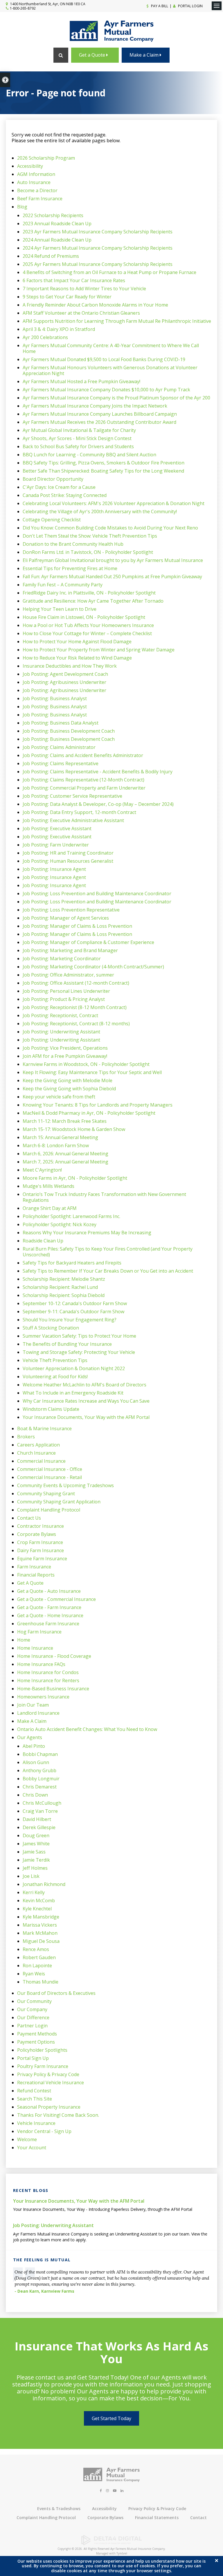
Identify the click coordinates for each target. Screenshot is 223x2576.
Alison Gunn (36, 1762)
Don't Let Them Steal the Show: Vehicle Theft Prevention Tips (90, 536)
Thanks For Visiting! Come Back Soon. (58, 2115)
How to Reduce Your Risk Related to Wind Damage (77, 658)
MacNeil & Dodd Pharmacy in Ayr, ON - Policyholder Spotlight (89, 1113)
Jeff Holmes (35, 1868)
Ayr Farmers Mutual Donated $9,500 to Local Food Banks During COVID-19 (104, 359)
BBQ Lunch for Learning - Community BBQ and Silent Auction (89, 455)
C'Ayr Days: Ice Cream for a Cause (59, 487)
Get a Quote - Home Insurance (50, 1615)
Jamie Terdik (36, 1860)
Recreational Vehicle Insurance (51, 2083)
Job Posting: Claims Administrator (59, 747)
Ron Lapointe (37, 1966)
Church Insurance (36, 1453)
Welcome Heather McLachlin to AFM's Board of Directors (84, 1385)
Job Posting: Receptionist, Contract (60, 1015)
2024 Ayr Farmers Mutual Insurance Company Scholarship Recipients (98, 248)
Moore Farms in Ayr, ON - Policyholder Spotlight (75, 1178)
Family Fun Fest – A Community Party (63, 585)
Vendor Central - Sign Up (44, 2131)
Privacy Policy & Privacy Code (48, 2074)
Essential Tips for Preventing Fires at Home (70, 568)
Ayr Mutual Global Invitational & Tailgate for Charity (79, 430)
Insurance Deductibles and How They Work (70, 666)
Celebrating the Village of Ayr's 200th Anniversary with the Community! (100, 511)
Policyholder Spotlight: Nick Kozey (60, 1224)
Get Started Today (111, 2418)
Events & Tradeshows (59, 2509)
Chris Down (35, 1795)
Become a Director (37, 190)
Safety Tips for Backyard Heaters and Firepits (72, 1263)
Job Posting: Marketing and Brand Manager (70, 950)
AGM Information (36, 174)
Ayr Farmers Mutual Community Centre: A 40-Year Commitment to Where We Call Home (111, 348)
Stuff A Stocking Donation (51, 1328)
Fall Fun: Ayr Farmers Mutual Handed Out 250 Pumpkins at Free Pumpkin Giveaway (112, 577)
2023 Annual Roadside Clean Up (57, 224)
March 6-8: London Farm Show (56, 1145)
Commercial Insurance (41, 1461)
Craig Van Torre (40, 1811)
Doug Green (36, 1835)
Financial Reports (36, 1575)
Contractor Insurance (41, 1526)
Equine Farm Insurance (42, 1559)
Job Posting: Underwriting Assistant (61, 1032)
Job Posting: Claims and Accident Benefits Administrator (83, 755)
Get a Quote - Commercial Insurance (56, 1599)
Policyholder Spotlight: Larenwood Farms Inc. (71, 1216)
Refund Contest (34, 2091)
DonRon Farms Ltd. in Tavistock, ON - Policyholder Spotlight (88, 552)
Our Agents (30, 1737)
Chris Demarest (40, 1787)
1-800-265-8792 (23, 8)
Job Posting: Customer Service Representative (72, 796)
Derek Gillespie (39, 1827)
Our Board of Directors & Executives (56, 1993)
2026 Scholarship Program (46, 158)
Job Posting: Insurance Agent (54, 869)
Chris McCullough (42, 1803)
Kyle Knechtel (37, 1909)
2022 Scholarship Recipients (53, 215)
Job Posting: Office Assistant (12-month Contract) (76, 983)
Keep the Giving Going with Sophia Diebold (69, 1089)
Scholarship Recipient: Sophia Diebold (64, 1295)
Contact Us (29, 1518)
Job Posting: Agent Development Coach (65, 674)
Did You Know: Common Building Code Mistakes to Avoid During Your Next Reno (110, 528)
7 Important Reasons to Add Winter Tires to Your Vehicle (84, 289)
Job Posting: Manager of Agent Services (66, 918)
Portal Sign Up (33, 2058)
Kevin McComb (39, 1901)
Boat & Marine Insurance (44, 1428)
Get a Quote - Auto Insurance (49, 1591)
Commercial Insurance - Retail (50, 1477)
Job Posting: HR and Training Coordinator (68, 853)
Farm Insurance (34, 1567)
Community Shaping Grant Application (59, 1502)
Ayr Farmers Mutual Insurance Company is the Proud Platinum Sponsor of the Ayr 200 (116, 398)
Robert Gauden (39, 1957)
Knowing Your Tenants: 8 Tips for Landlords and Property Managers (98, 1105)
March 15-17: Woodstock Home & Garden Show (74, 1129)
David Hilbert (37, 1819)
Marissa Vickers (40, 1925)
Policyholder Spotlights (42, 2050)
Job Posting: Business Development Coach (69, 731)
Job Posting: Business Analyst (55, 698)
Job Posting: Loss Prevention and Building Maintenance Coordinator (97, 894)
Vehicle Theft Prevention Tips (55, 1360)
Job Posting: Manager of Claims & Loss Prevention (77, 926)
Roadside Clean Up (43, 1241)
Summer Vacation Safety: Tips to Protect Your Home (79, 1336)
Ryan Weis (34, 1974)
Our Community (34, 2001)
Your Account (32, 2148)
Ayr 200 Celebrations (45, 337)
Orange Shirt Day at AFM (50, 1208)
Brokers (26, 1437)
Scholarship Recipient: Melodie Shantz (64, 1279)
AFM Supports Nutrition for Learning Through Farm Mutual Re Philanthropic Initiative (117, 321)
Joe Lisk (31, 1876)
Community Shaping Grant (46, 1494)
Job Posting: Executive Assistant (57, 828)
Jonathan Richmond (44, 1884)
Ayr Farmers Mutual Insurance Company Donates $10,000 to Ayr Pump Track (106, 390)
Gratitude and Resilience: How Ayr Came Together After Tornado (93, 601)
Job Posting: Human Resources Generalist (68, 861)
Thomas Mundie (41, 1982)
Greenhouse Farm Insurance (48, 1624)
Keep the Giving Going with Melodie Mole (68, 1080)
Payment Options (36, 2042)
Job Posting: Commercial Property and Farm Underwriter (84, 788)
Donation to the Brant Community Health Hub (73, 544)
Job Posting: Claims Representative (61, 763)
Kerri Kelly (34, 1892)
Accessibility (30, 166)
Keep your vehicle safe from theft (59, 1097)
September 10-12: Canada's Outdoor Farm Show (75, 1303)
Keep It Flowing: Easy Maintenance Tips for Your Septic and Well (92, 1072)
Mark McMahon (40, 1933)
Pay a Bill (159, 6)
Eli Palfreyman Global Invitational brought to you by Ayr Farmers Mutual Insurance (113, 560)
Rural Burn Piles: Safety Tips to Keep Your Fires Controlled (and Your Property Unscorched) (108, 1252)
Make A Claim (32, 1721)
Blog (22, 207)
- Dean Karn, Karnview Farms (44, 2291)
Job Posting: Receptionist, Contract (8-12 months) (76, 1024)
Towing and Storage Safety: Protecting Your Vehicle (79, 1352)
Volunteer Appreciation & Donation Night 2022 (74, 1368)
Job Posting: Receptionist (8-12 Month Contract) (75, 1007)
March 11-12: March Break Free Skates (65, 1121)
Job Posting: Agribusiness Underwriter (64, 682)
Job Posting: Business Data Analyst (61, 723)
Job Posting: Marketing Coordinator (62, 959)
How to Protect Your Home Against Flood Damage (77, 642)
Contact (198, 2518)
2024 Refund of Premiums (51, 256)
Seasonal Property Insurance (49, 2107)
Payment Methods (37, 2034)
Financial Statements (157, 2518)
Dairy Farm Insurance (41, 1550)
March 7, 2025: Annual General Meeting (65, 1162)
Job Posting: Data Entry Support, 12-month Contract (79, 812)
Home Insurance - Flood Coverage (54, 1656)
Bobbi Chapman (40, 1754)
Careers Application (38, 1445)
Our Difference (33, 2017)
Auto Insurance (34, 182)
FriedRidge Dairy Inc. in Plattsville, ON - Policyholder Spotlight (89, 593)
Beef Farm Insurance (40, 199)
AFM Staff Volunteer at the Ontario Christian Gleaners (81, 313)
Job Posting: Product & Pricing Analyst (64, 999)
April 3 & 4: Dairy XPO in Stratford (59, 329)
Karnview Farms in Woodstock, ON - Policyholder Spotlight (86, 1064)
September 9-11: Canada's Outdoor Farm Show (73, 1312)
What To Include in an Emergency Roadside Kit (73, 1393)
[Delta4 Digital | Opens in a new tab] (111, 2543)
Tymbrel (122, 2553)
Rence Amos (36, 1949)
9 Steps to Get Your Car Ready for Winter (67, 297)
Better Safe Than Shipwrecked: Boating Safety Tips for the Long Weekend (103, 471)
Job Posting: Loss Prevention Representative (71, 910)
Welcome (27, 2139)
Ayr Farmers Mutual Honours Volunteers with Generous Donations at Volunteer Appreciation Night (110, 370)
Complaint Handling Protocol (49, 1510)
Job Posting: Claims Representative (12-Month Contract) (83, 780)
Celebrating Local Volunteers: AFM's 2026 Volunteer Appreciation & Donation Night (114, 503)
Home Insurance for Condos (48, 1672)
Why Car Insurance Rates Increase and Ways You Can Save (86, 1401)
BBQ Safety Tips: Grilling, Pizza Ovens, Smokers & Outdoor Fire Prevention (104, 463)
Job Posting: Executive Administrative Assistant (73, 820)
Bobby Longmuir (41, 1779)
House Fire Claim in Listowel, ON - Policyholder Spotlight (84, 617)
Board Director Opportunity (53, 479)
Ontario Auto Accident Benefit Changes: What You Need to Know (87, 1729)
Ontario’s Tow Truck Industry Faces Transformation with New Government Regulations (104, 1197)
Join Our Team (33, 1705)
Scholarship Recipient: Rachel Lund (60, 1287)
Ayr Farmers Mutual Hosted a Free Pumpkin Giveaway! (81, 381)
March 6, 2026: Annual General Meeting (65, 1154)
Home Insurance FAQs (41, 1664)
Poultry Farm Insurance (43, 2066)
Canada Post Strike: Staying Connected (65, 495)
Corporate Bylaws (37, 1534)
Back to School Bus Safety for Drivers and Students (78, 446)
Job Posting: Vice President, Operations (65, 1048)
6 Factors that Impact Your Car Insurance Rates (74, 280)
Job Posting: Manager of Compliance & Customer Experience (88, 942)
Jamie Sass (34, 1852)
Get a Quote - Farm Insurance (49, 1607)
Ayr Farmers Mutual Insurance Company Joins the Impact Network (95, 406)
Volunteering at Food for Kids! (55, 1377)
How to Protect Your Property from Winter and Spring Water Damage (99, 650)
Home (24, 1640)
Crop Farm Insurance (40, 1542)
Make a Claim (145, 55)
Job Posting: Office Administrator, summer (68, 975)
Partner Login (32, 2026)
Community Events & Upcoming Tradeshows (65, 1485)
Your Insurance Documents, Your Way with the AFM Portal (86, 1417)
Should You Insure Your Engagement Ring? (70, 1320)
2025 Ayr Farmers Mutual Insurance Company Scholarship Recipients (98, 264)
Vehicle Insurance (36, 2123)
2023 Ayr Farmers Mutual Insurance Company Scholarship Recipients (98, 232)
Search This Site (35, 2099)
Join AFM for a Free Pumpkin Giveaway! (65, 1056)
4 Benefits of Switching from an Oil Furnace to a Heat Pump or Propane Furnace (109, 272)
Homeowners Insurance (43, 1697)
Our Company (32, 2009)
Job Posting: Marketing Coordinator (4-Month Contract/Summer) (93, 967)
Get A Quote (30, 1583)
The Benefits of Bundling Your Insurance (67, 1344)
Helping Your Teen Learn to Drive (60, 609)
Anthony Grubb (39, 1770)
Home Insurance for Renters (48, 1680)
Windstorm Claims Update (51, 1409)
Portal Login (190, 6)
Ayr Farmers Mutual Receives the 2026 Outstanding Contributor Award (99, 422)
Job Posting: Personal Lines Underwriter (66, 991)
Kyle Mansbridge (41, 1917)
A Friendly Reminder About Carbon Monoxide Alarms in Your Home (95, 305)
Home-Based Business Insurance (53, 1689)
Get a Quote (93, 55)
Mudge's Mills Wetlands (48, 1186)
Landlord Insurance (38, 1713)
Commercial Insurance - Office (50, 1469)
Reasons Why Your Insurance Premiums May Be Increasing (87, 1233)
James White (36, 1844)
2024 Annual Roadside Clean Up (57, 240)
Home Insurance (35, 1648)
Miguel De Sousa (41, 1941)
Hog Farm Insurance (39, 1632)
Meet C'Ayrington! (42, 1170)
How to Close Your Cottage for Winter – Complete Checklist (87, 633)
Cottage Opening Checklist (52, 520)
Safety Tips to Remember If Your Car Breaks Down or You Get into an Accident (108, 1271)
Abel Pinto (34, 1746)
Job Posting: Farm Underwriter (56, 845)
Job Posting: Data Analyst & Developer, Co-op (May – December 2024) (98, 804)
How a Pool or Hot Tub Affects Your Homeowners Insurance (88, 625)
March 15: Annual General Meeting (60, 1137)
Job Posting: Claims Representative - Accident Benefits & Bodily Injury (98, 772)
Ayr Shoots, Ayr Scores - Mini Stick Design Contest (77, 438)
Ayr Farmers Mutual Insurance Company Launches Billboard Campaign (100, 414)
